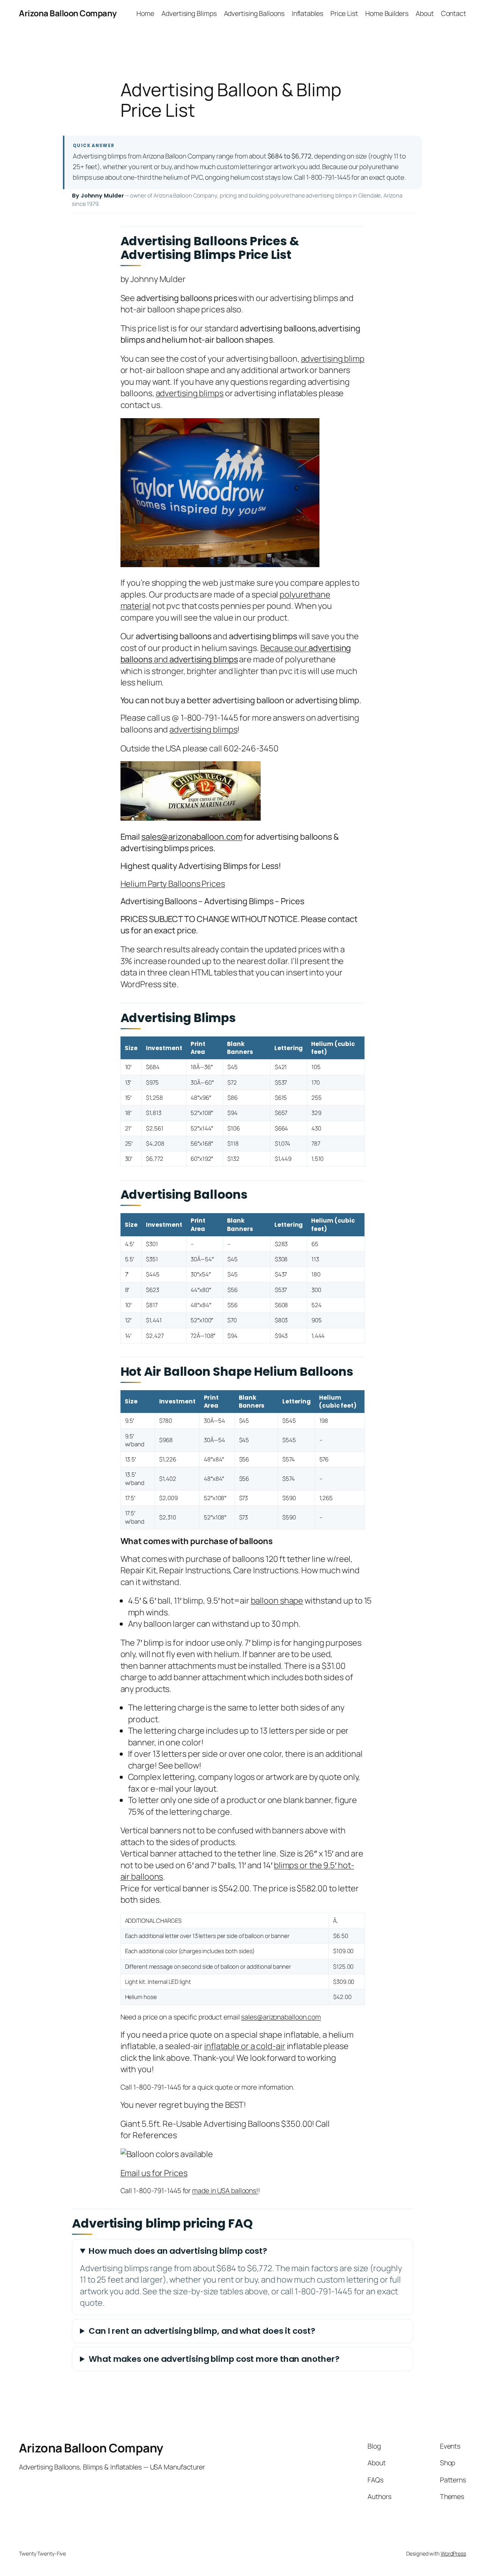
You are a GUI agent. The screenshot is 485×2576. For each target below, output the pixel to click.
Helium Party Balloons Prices (173, 884)
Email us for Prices (154, 2173)
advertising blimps (190, 393)
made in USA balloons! (225, 2190)
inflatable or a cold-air (245, 2046)
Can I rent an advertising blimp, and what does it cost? (202, 2331)
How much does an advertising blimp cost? (178, 2251)
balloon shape (277, 1601)
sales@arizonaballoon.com (192, 837)
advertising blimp (333, 359)
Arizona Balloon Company (68, 13)
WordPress (453, 2553)
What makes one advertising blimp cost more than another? (214, 2359)
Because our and (236, 654)
